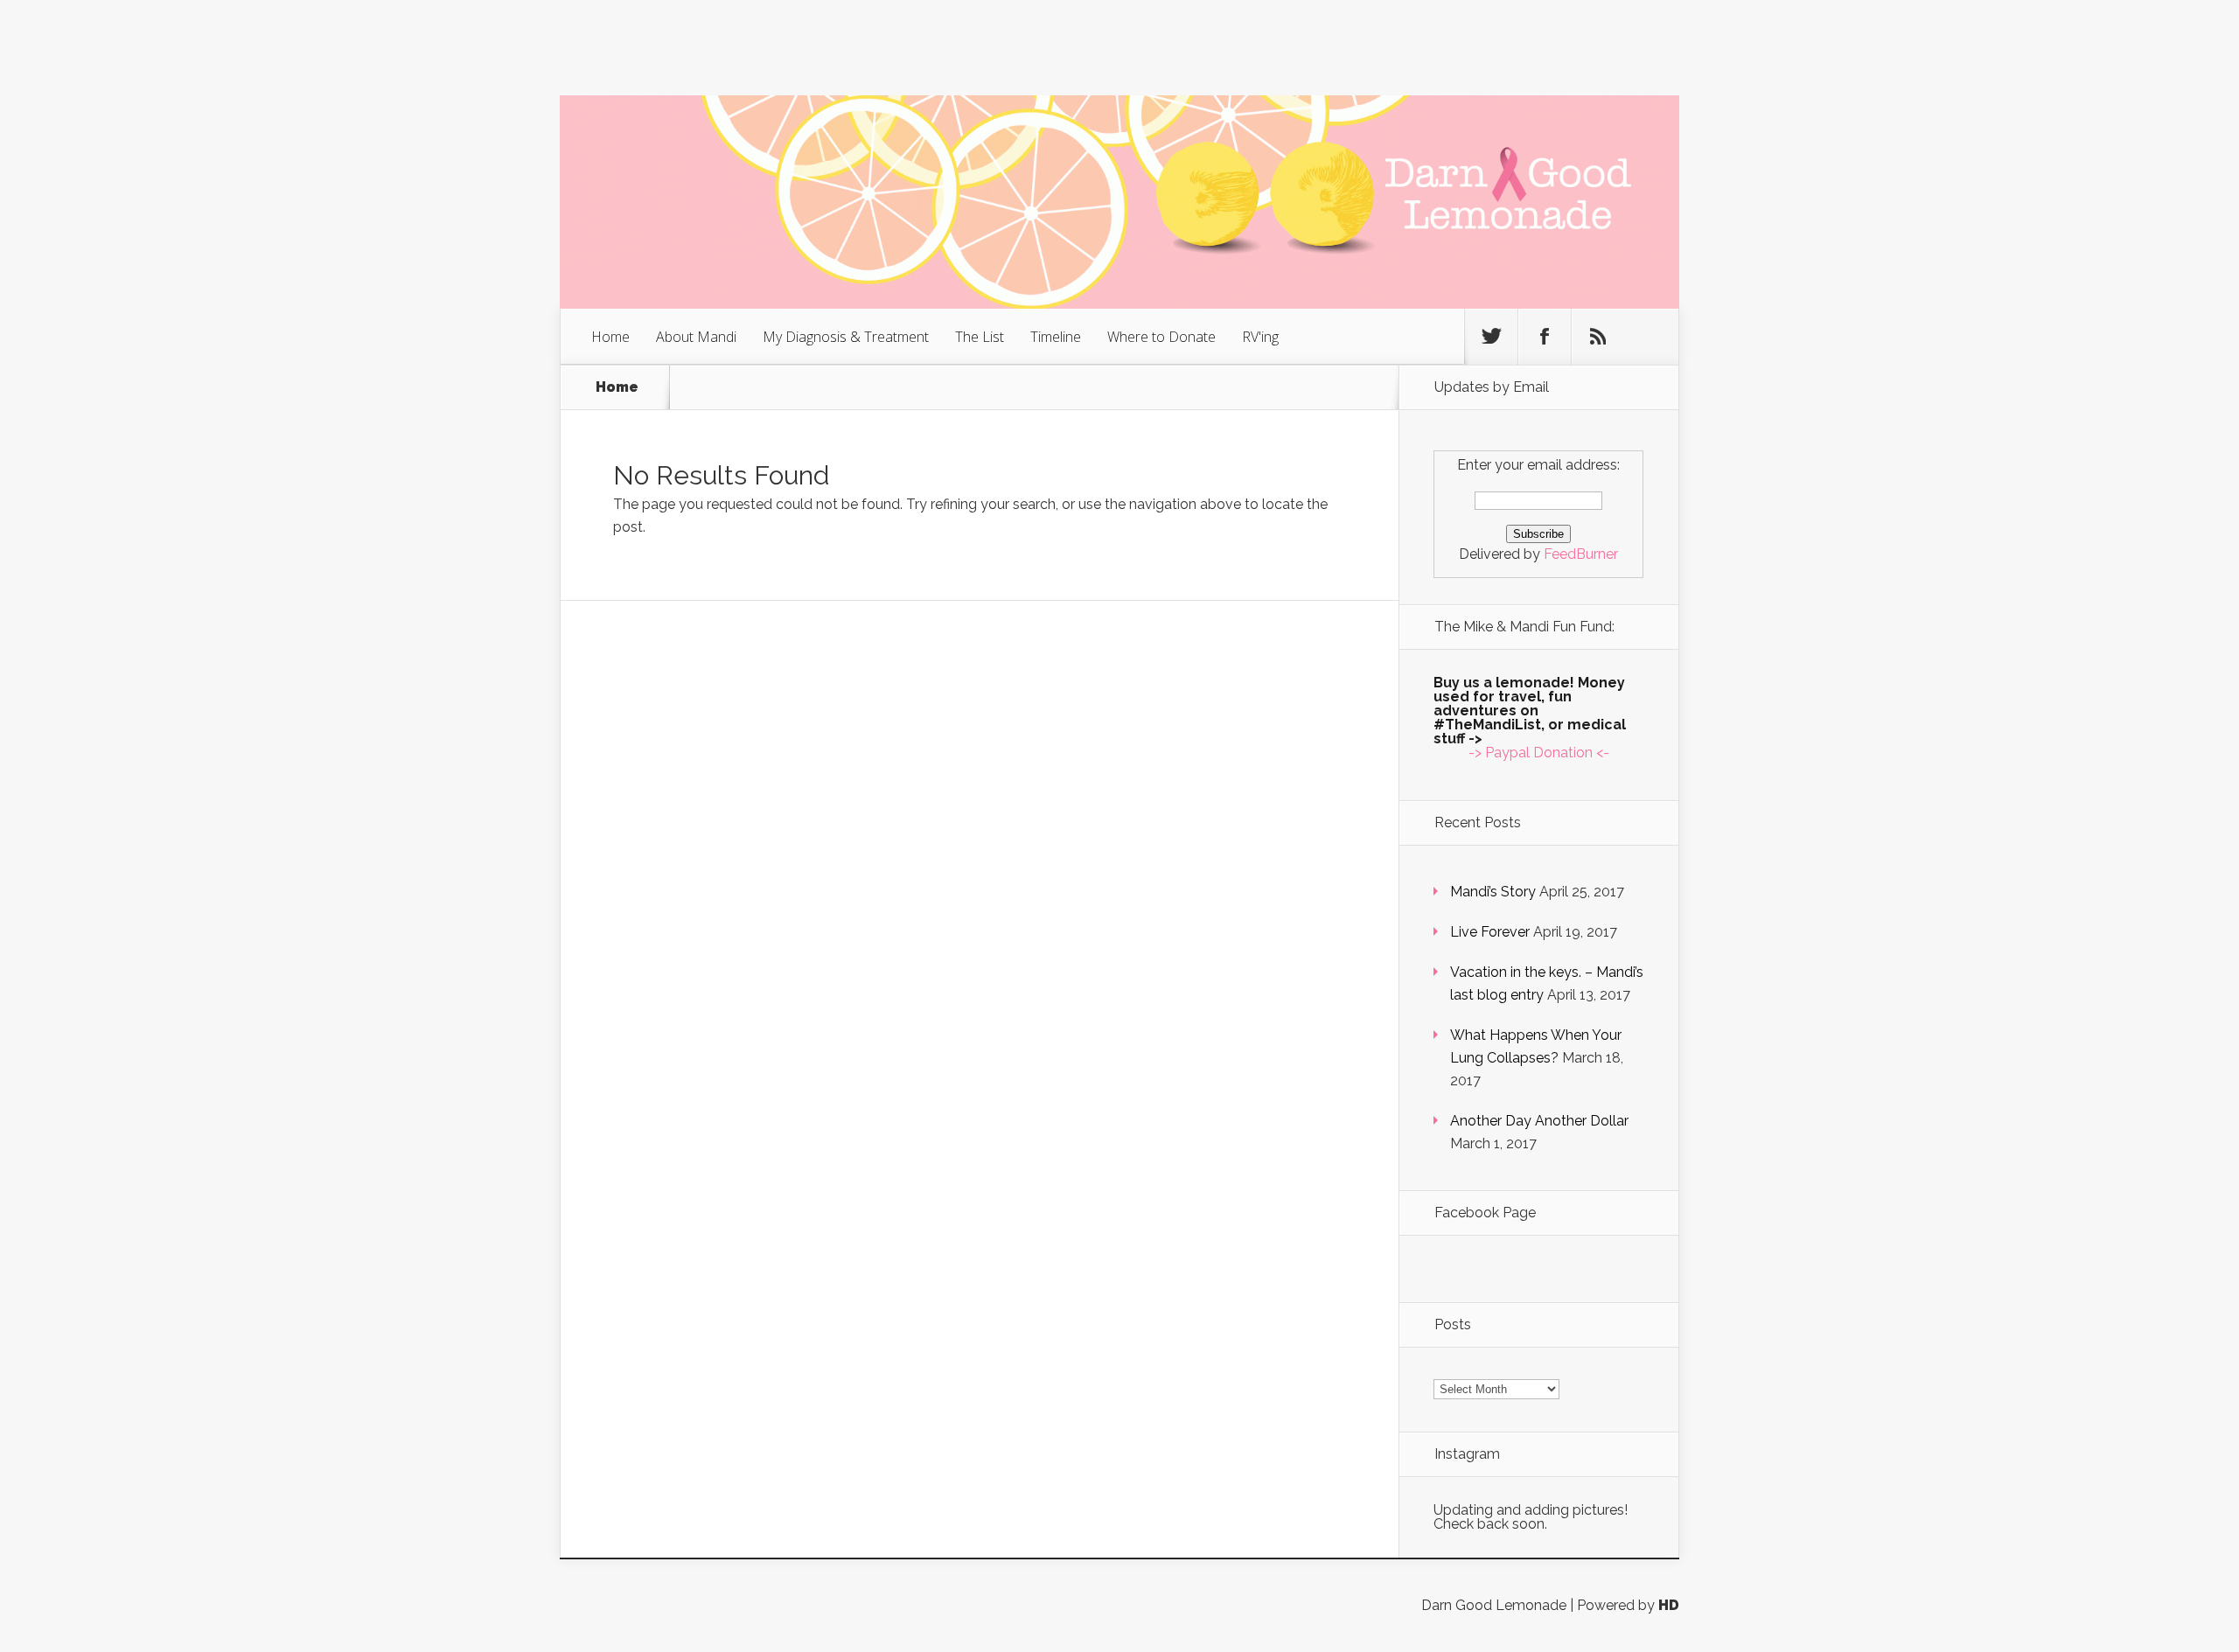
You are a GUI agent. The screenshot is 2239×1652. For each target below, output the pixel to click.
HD (1669, 1605)
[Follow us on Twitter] (1491, 337)
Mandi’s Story (1493, 892)
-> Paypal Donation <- (1539, 753)
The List (980, 337)
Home (610, 337)
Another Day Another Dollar (1539, 1121)
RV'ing (1260, 337)
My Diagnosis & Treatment (846, 337)
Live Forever (1490, 932)
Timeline (1056, 337)
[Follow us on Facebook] (1545, 337)
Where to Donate (1161, 337)
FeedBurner (1581, 554)
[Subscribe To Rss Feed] (1598, 337)
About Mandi (696, 337)
